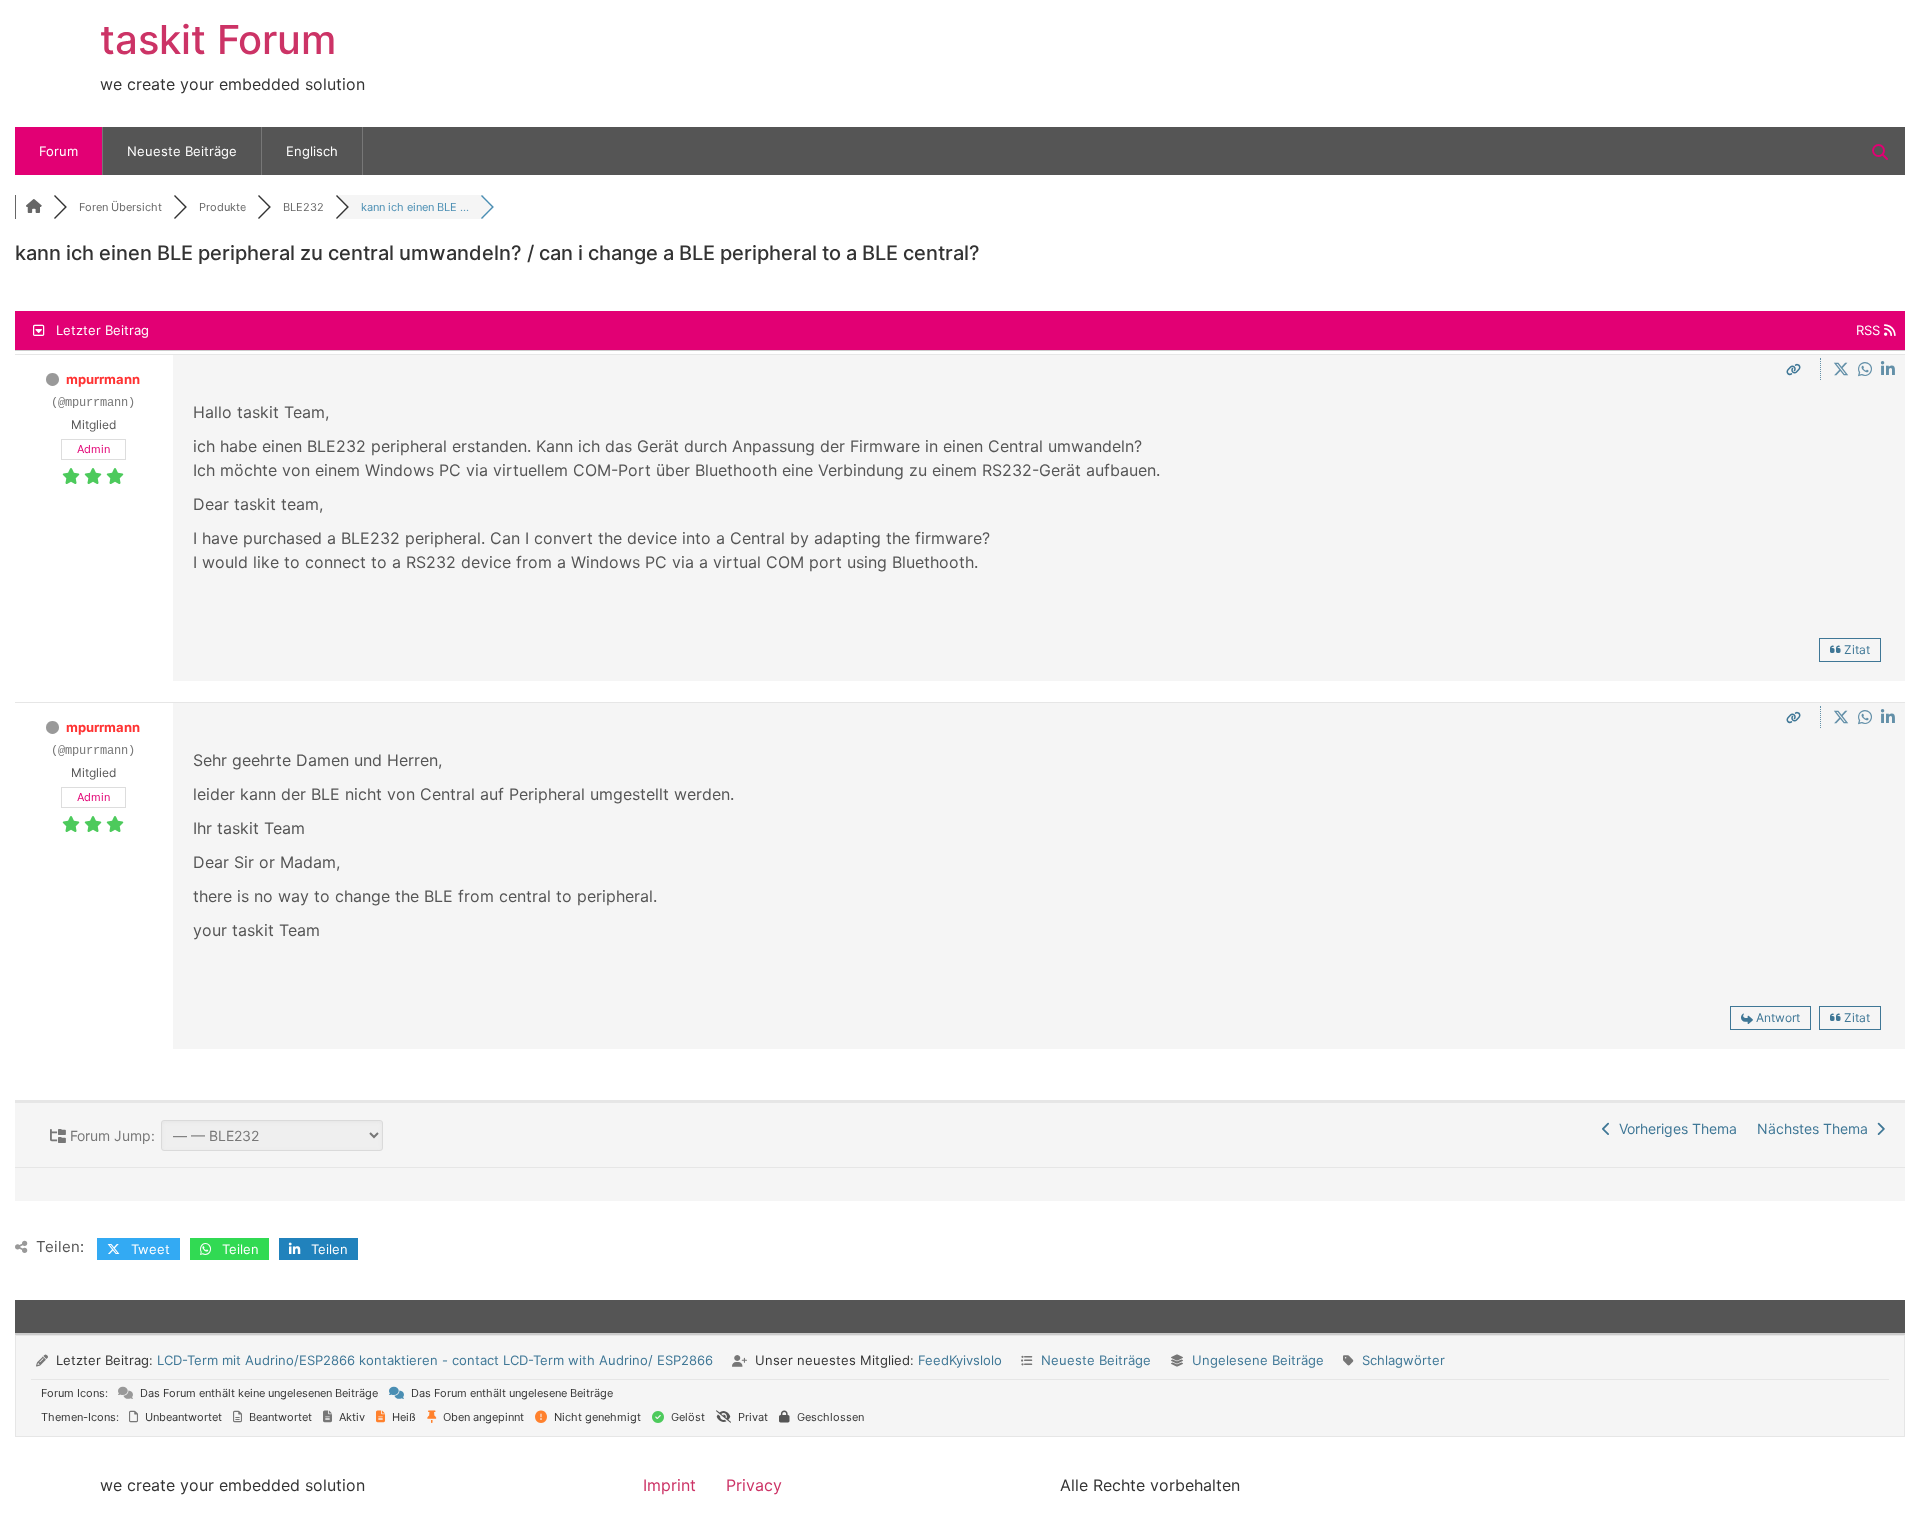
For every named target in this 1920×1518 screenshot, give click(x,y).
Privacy (754, 1485)
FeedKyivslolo (960, 1360)
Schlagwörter (1403, 1360)
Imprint (669, 1485)
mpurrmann (103, 379)
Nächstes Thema (1816, 1128)
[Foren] (34, 207)
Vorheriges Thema (1674, 1128)
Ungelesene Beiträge (1258, 1360)
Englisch (312, 151)
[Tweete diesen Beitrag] (1843, 369)
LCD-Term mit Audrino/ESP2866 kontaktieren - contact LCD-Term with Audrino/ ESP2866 (435, 1360)
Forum (58, 151)
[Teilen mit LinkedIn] (1888, 369)
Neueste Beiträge (182, 151)
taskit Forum (218, 39)
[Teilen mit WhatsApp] (1867, 369)
